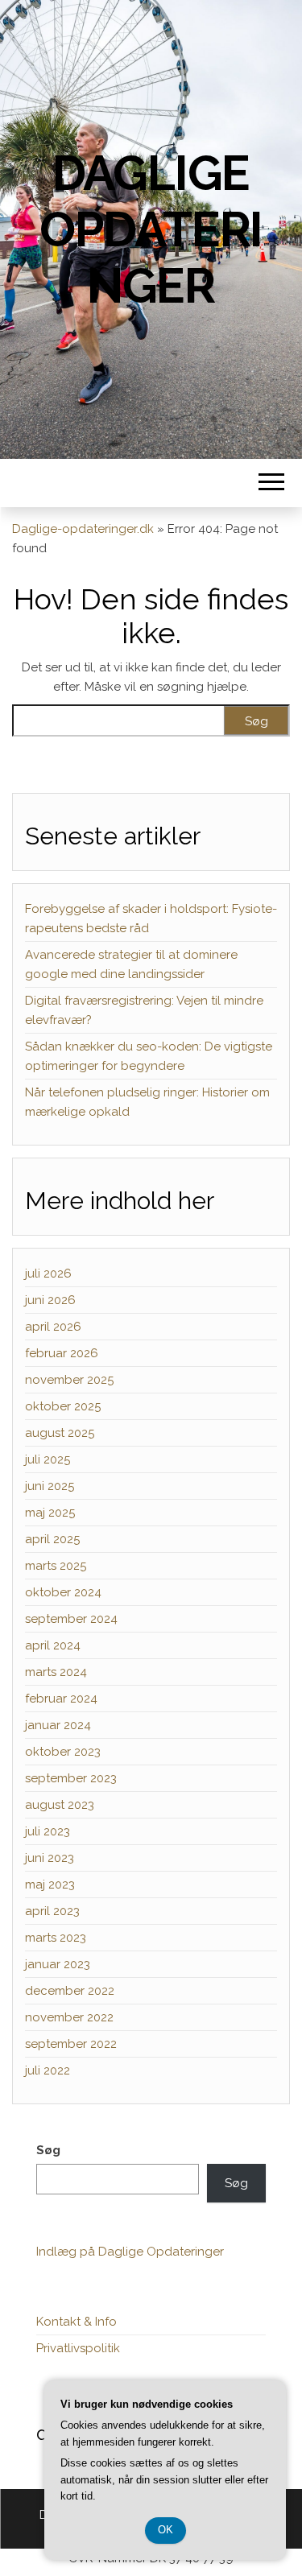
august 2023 (60, 1805)
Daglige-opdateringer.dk (83, 529)
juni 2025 (50, 1486)
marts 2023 (56, 1938)
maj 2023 (50, 1885)
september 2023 (71, 1778)
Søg (48, 2150)
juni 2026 (50, 1300)
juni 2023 (50, 1858)
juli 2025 (48, 1459)
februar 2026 (62, 1353)
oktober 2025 (63, 1406)
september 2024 (71, 1619)
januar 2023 (58, 1964)
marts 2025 (56, 1566)
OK (165, 2530)
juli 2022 (48, 2070)
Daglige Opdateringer (151, 229)
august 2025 (60, 1433)
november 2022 (69, 2017)
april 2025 (52, 1539)
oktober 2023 (63, 1752)
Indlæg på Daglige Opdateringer (130, 2252)
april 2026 (53, 1327)
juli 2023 (48, 1831)
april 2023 (52, 1911)
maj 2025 (50, 1513)
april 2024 (53, 1645)
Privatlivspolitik (78, 2348)
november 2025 (69, 1380)
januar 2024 (58, 1725)
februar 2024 (61, 1699)
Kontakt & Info (77, 2322)
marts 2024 (56, 1672)
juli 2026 (48, 1274)
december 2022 (70, 1991)
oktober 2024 (63, 1592)
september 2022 (71, 2044)
